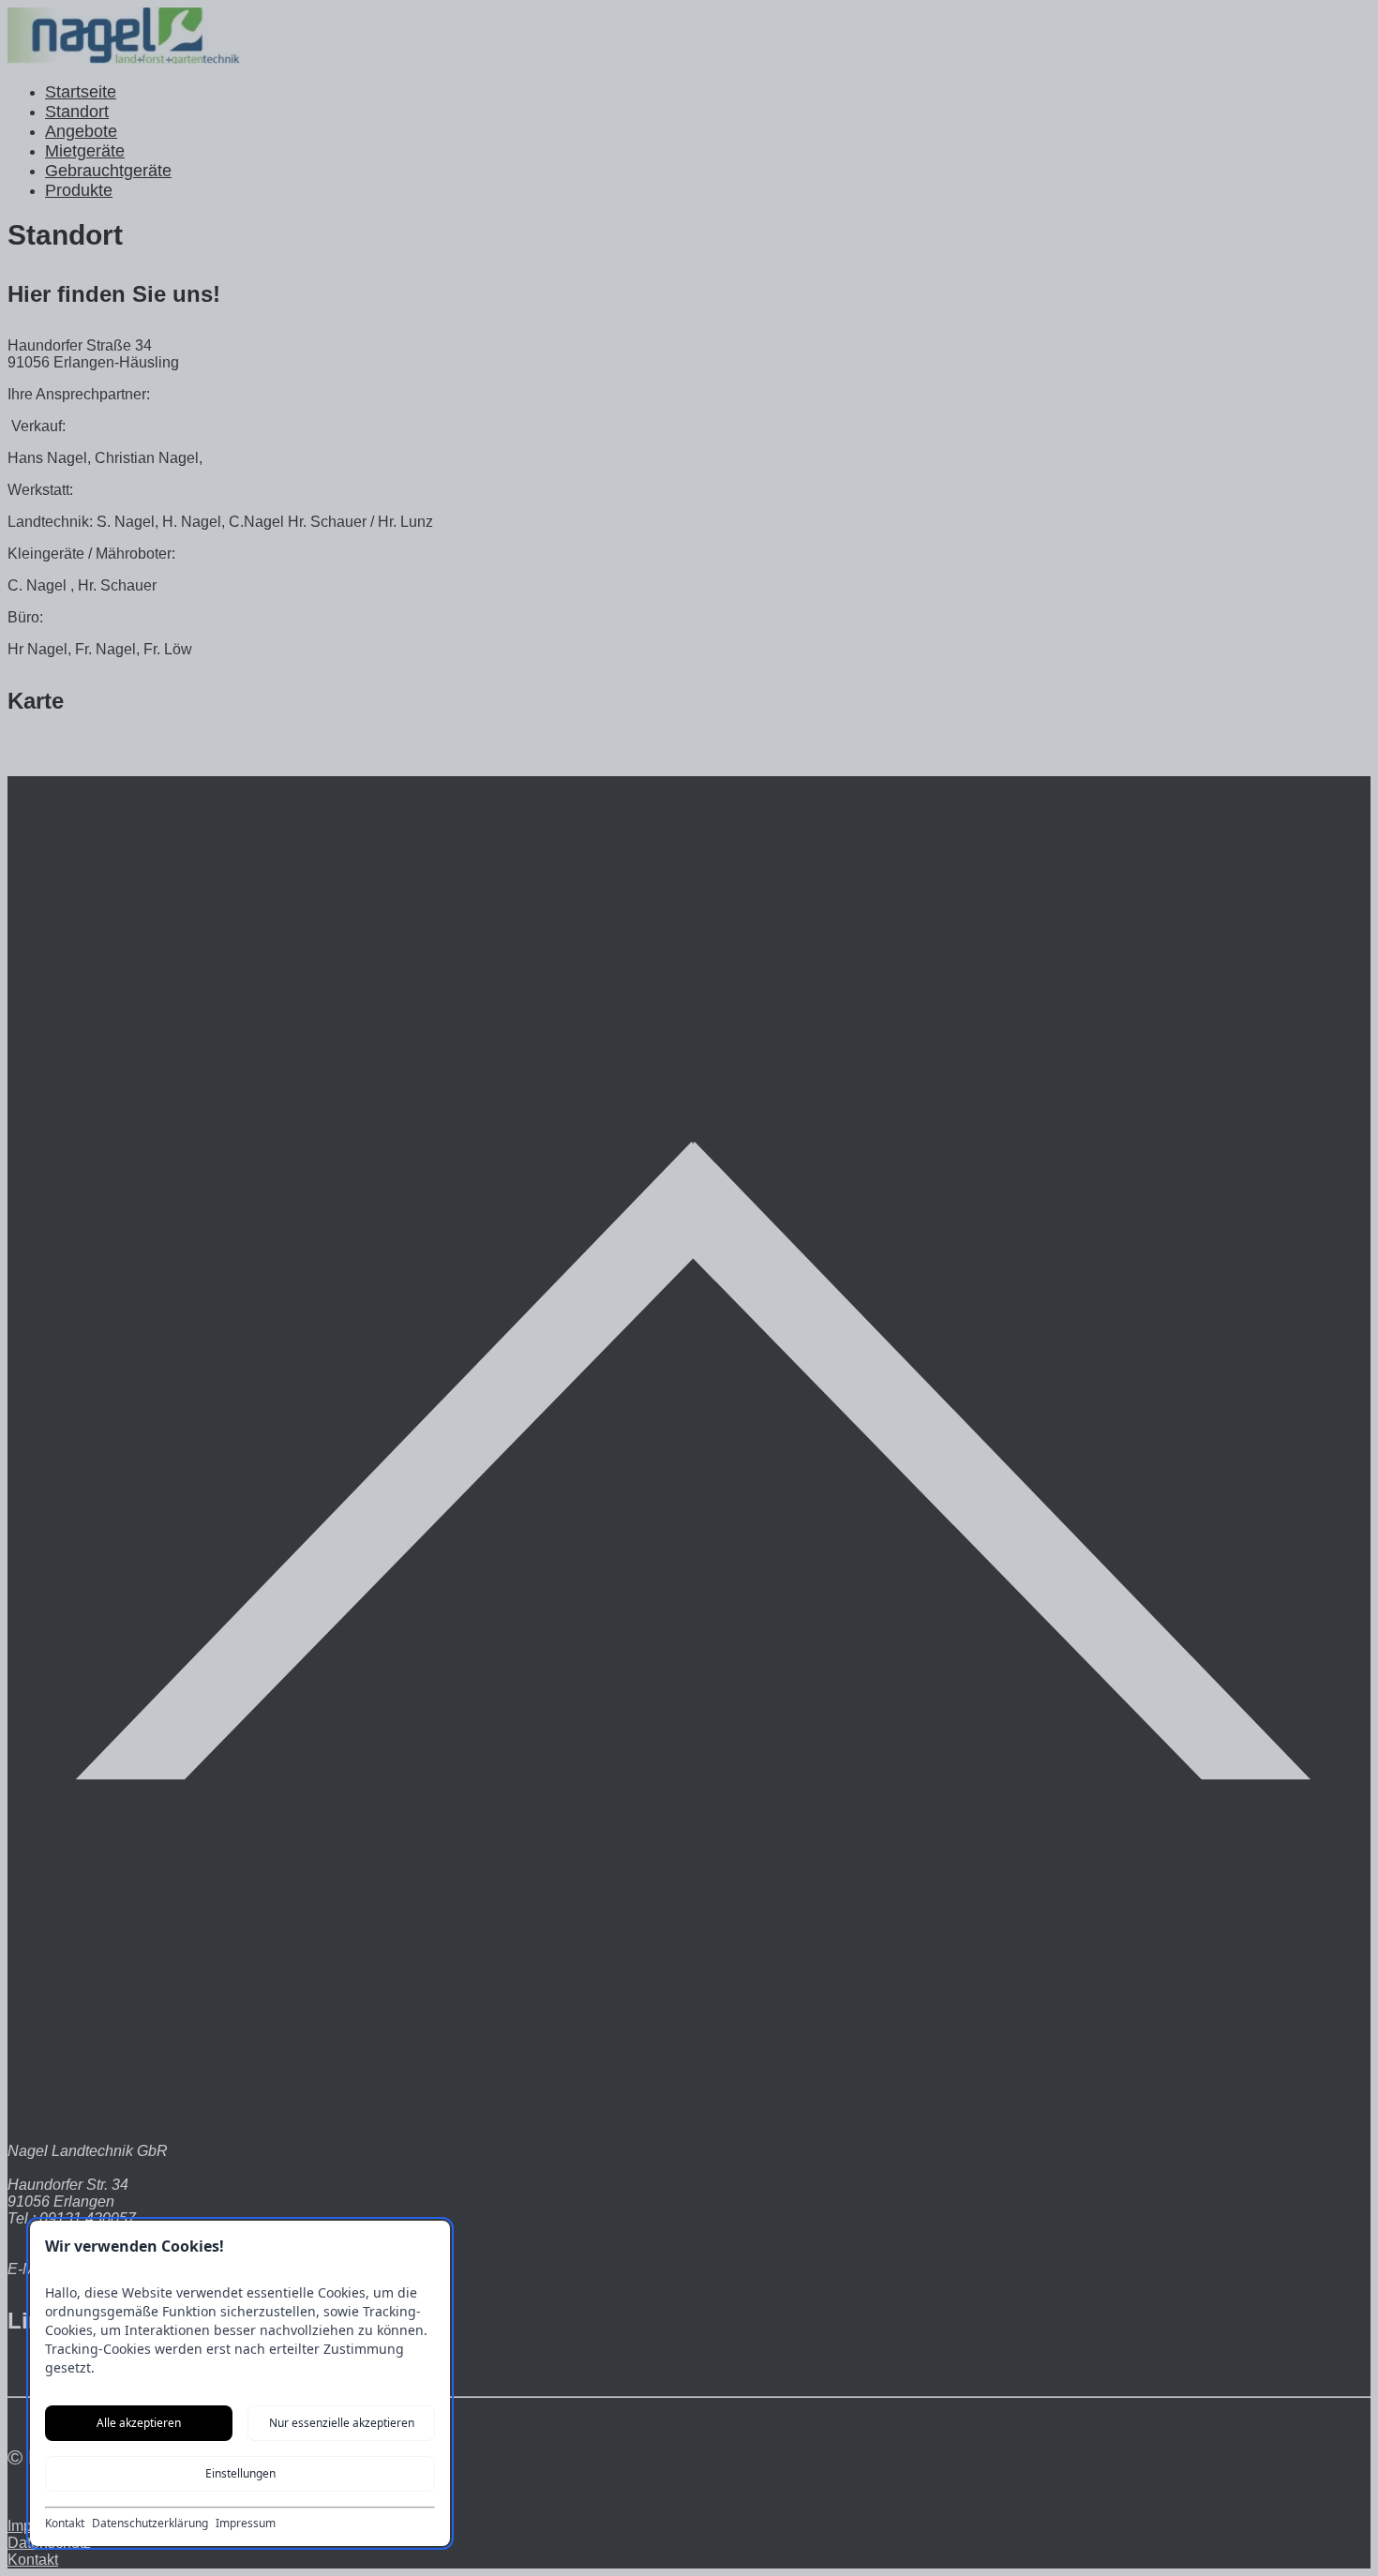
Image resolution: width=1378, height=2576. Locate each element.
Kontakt (65, 2524)
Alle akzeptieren (139, 2423)
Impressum (246, 2524)
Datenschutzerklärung (150, 2524)
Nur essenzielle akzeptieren (342, 2423)
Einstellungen (240, 2473)
